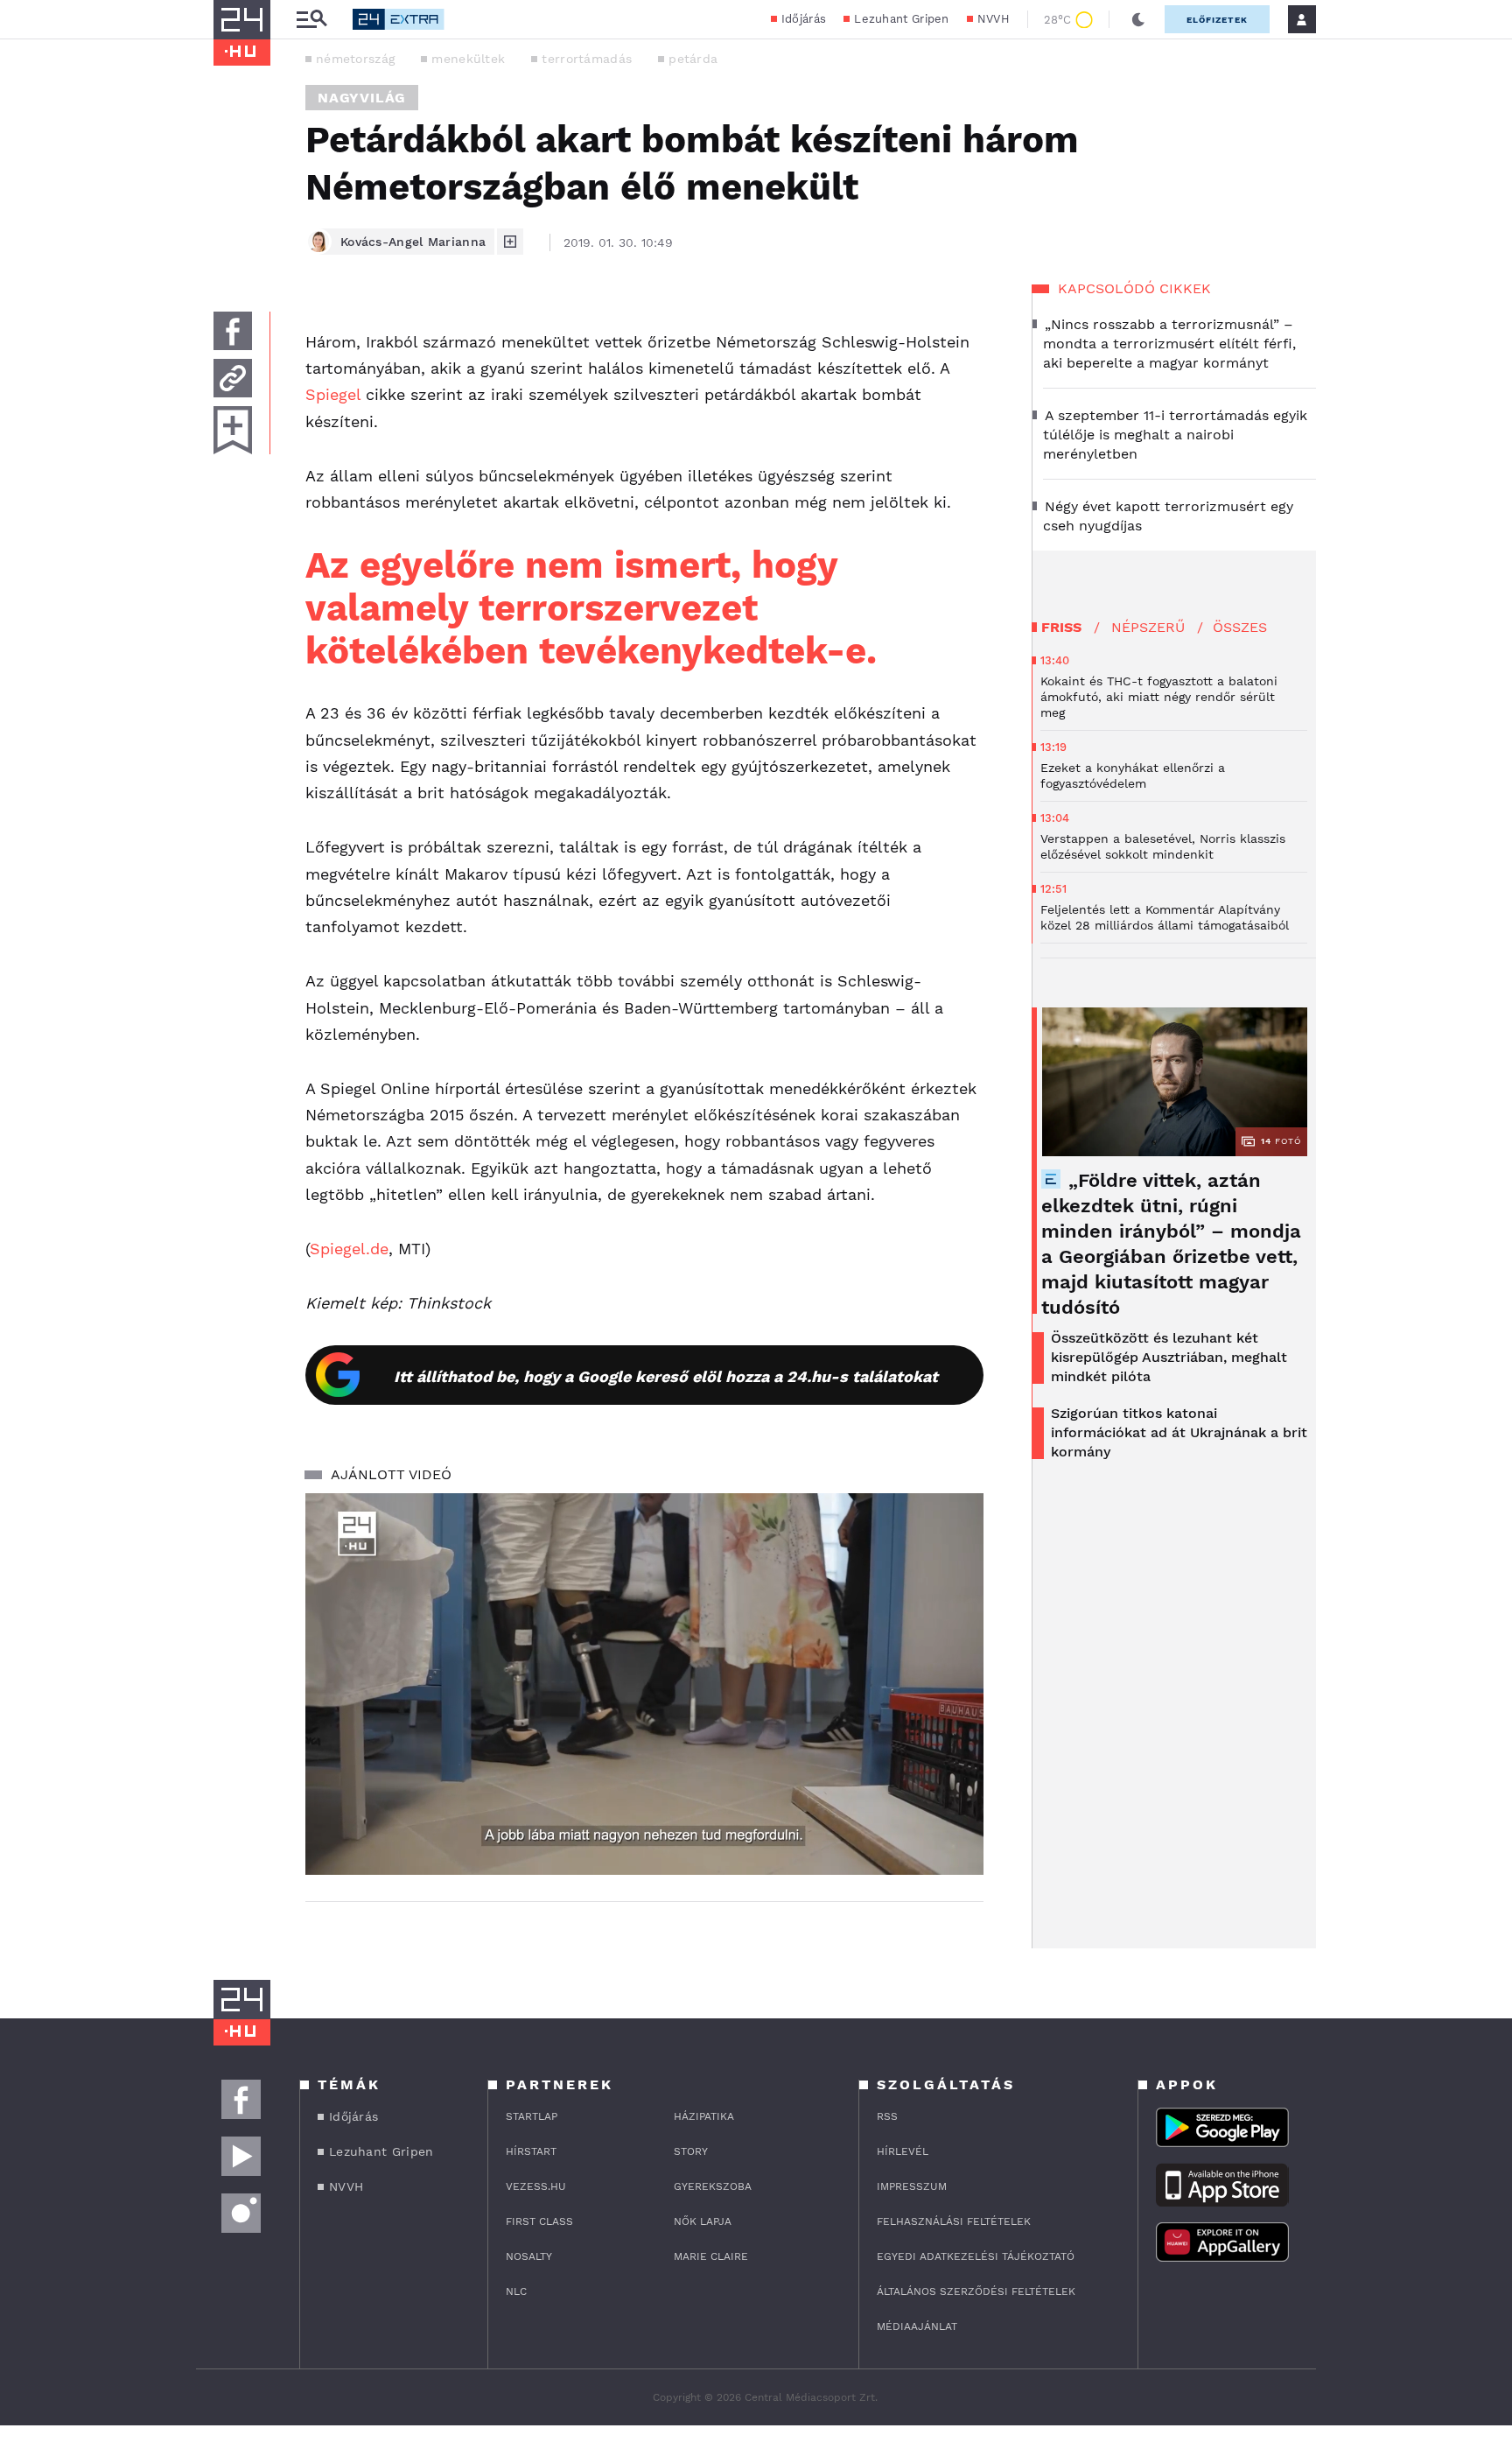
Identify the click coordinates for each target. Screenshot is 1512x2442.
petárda (693, 59)
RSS (887, 2116)
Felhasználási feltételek (954, 2221)
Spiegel (333, 394)
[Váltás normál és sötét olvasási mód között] (1138, 19)
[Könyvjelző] (233, 430)
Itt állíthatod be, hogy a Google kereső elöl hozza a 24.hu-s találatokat (666, 1376)
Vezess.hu (536, 2186)
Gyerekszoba (713, 2186)
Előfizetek (1217, 20)
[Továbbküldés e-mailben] (233, 378)
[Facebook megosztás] (233, 331)
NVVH (994, 19)
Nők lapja (703, 2221)
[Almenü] (311, 20)
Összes (1240, 627)
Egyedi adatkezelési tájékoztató (976, 2256)
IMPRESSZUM (912, 2186)
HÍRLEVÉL (903, 2151)
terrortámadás (587, 59)
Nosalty (529, 2256)
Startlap (532, 2116)
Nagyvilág (362, 98)
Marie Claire (711, 2256)
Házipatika (704, 2116)
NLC (516, 2291)
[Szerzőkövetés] (510, 242)
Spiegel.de (349, 1249)
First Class (539, 2221)
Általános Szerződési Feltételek (976, 2291)
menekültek (468, 59)
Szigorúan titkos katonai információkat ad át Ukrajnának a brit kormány (1179, 1432)
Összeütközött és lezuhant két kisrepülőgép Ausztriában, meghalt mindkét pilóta (1169, 1357)
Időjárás (804, 19)
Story (691, 2151)
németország (355, 59)
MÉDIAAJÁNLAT (917, 2326)
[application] (644, 1684)
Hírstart (531, 2151)
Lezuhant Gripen (902, 19)
